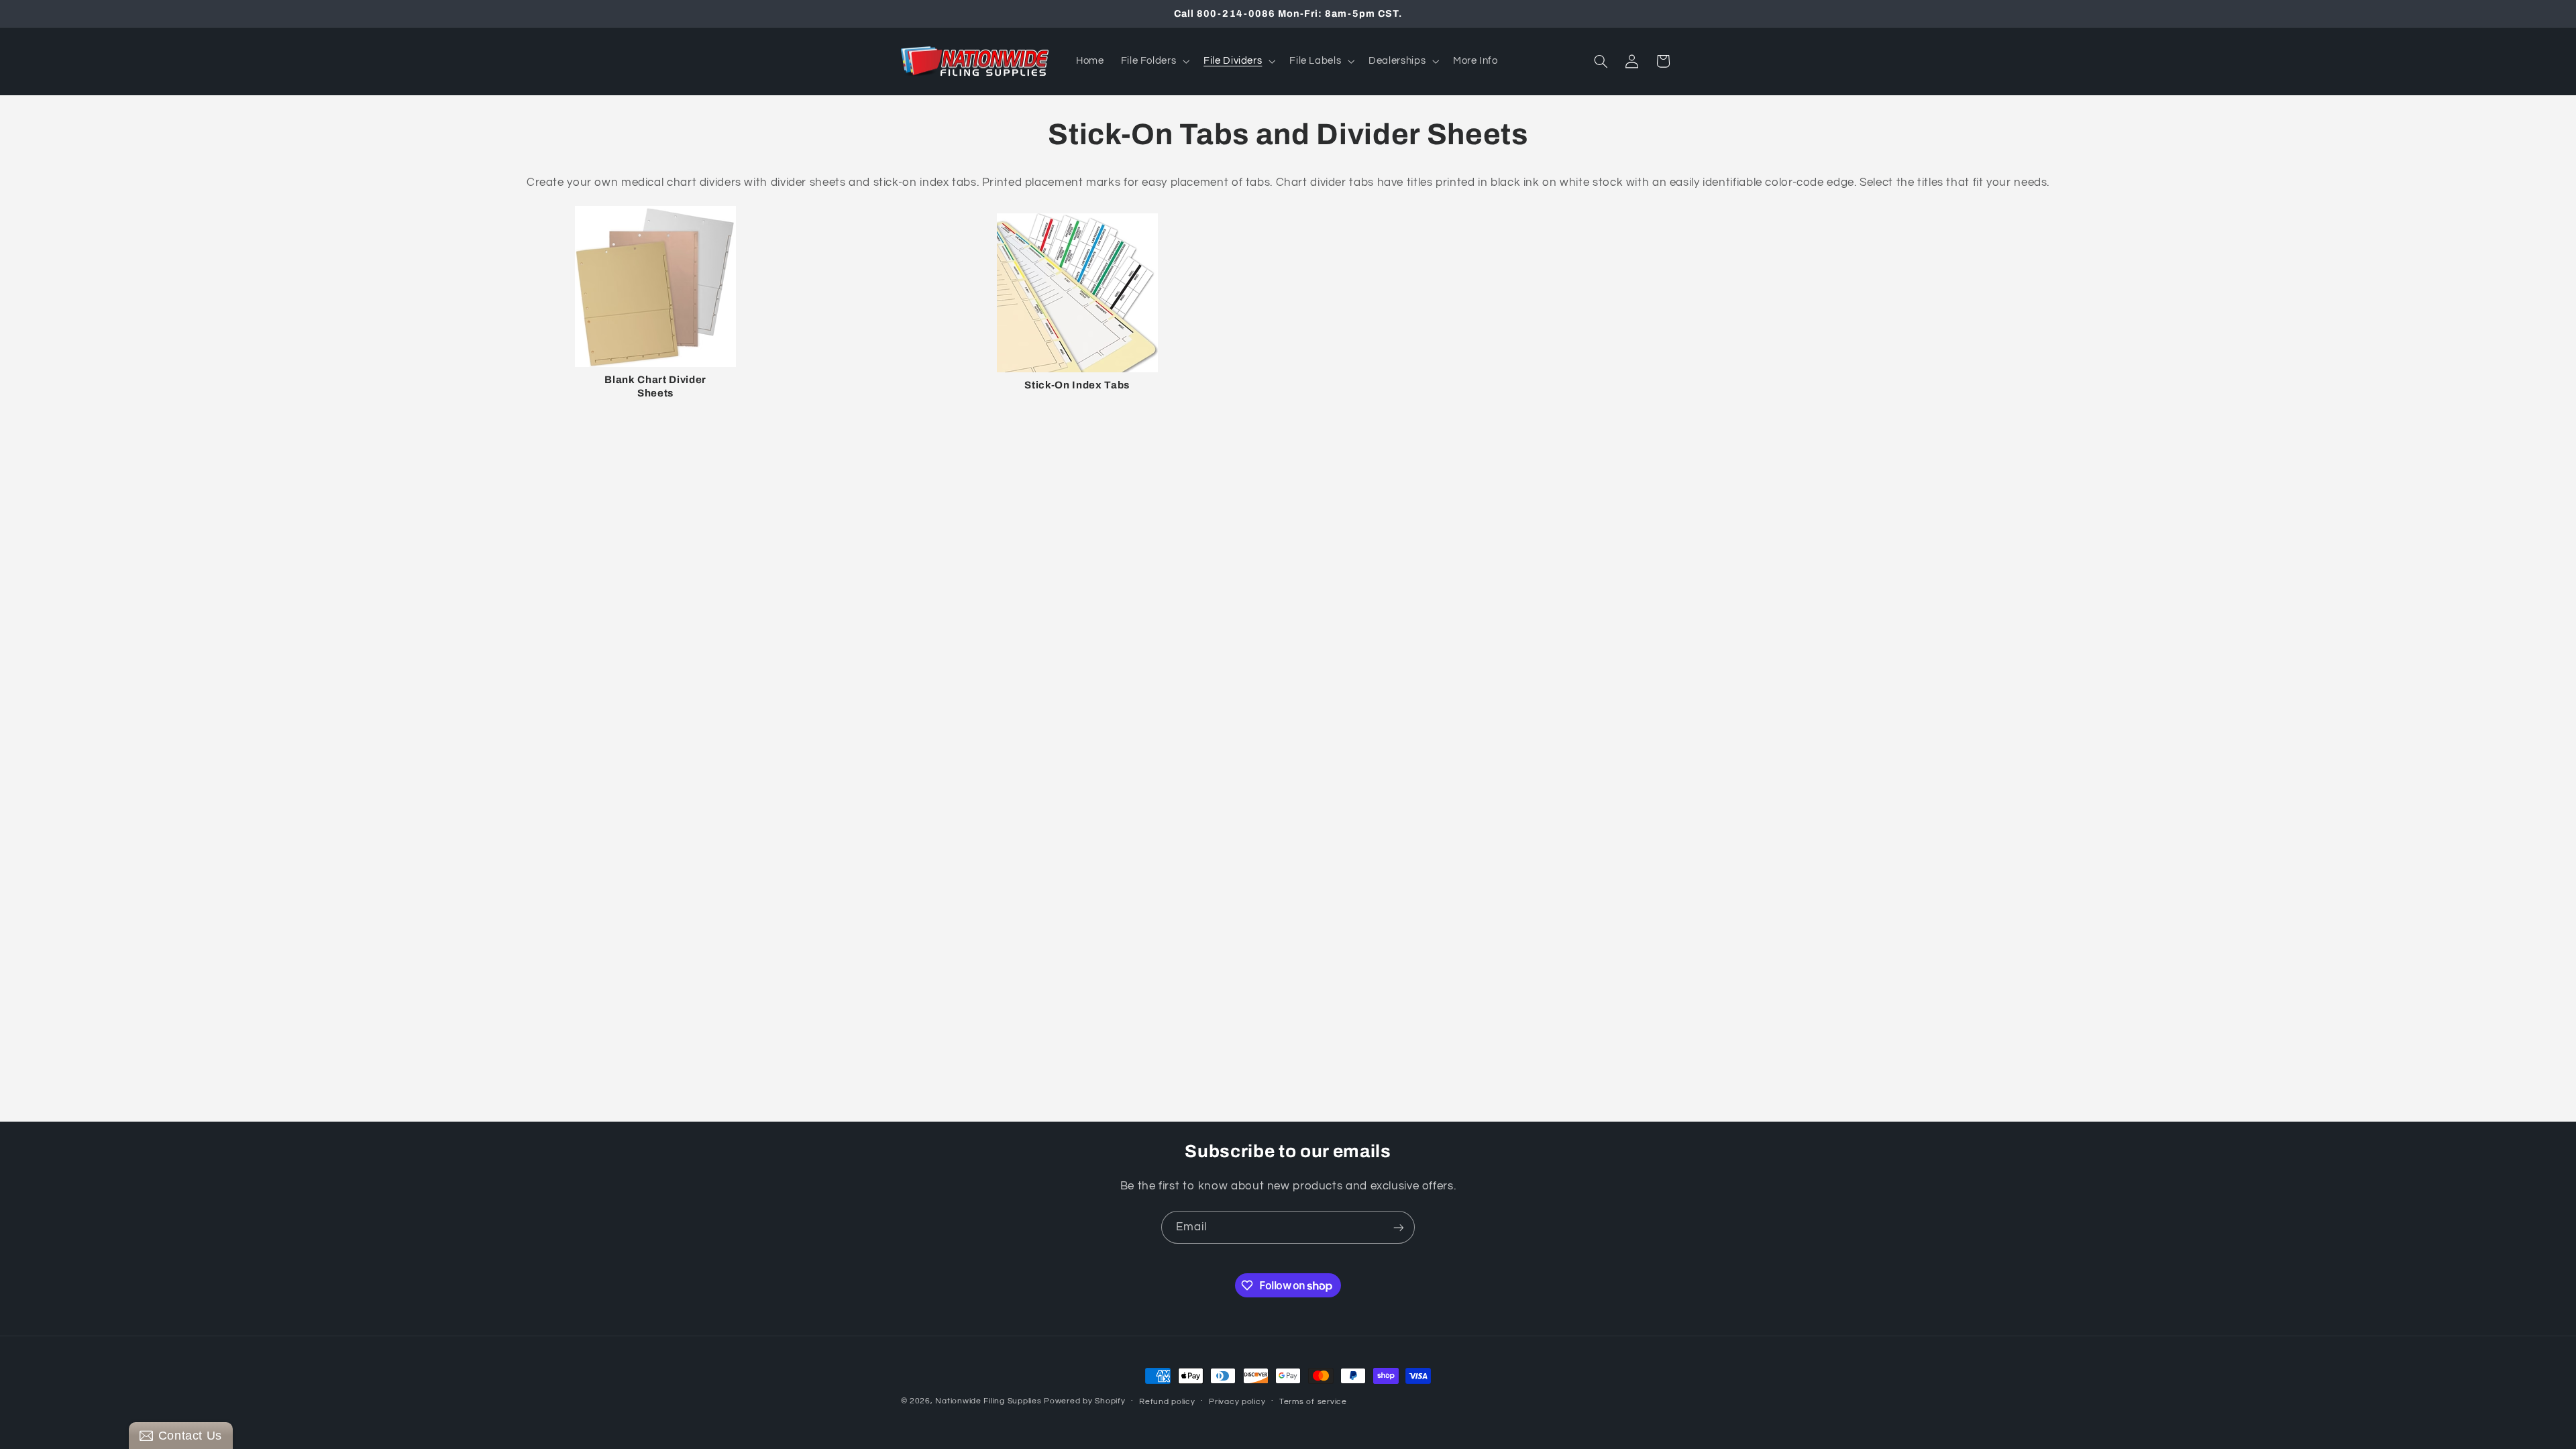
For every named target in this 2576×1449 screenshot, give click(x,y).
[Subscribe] (1399, 1227)
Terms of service (1313, 1402)
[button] (1154, 61)
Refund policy (1167, 1402)
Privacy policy (1237, 1402)
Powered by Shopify (1084, 1401)
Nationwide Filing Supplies (988, 1401)
